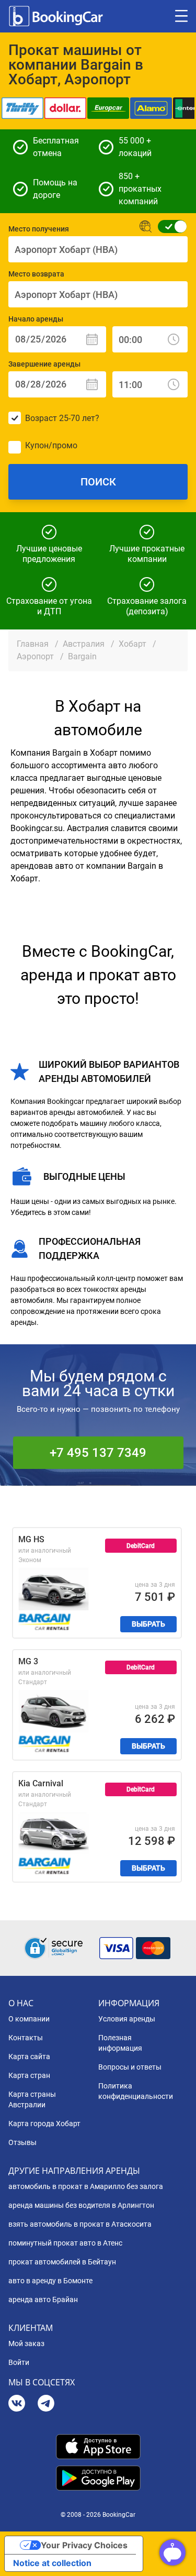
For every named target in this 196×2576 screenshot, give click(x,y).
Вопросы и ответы (130, 2067)
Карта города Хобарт (44, 2124)
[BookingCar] (57, 16)
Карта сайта (29, 2057)
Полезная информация (120, 2043)
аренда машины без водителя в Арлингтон (81, 2205)
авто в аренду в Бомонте (50, 2281)
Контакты (26, 2038)
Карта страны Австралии (32, 2099)
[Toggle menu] (181, 16)
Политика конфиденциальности (136, 2091)
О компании (29, 2019)
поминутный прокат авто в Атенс (65, 2243)
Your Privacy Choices (84, 2545)
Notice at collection (52, 2563)
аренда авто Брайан (43, 2299)
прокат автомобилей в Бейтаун (62, 2262)
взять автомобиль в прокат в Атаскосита (80, 2224)
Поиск (98, 482)
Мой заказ (26, 2343)
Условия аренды (127, 2019)
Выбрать (148, 1624)
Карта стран (29, 2075)
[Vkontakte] (17, 2404)
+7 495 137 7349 (98, 1453)
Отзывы (22, 2142)
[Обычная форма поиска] (169, 226)
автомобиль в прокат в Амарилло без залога (86, 2186)
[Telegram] (46, 2404)
